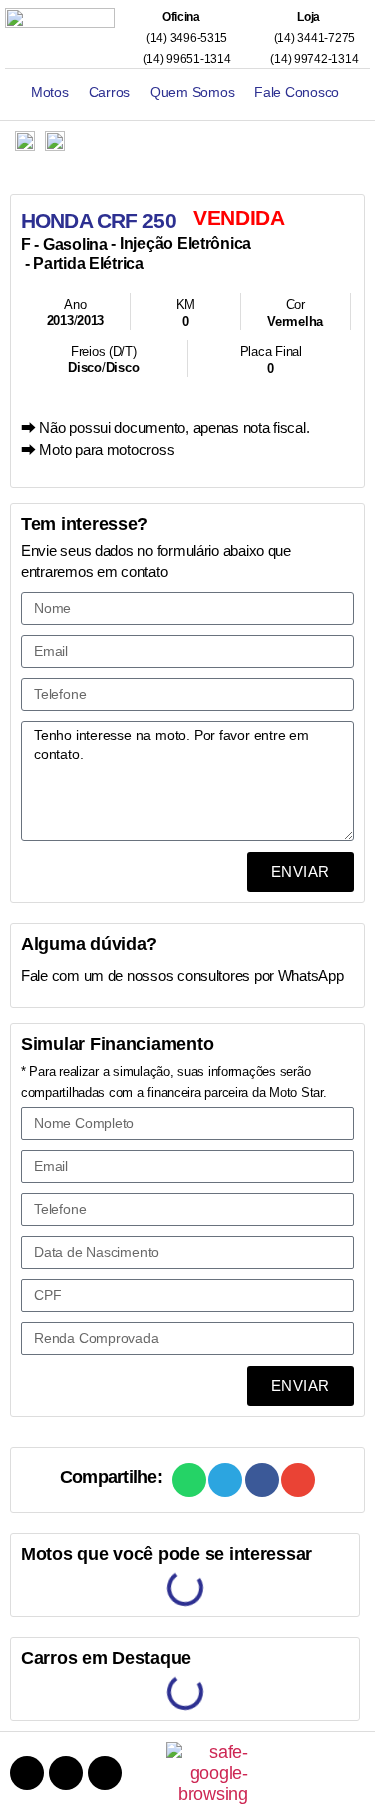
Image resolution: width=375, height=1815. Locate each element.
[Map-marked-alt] (105, 1773)
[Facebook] (27, 1773)
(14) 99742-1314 (313, 59)
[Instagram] (66, 1773)
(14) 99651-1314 (185, 59)
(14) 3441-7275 (313, 38)
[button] (189, 1480)
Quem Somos (192, 92)
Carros (109, 92)
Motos (50, 92)
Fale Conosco (296, 92)
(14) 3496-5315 (185, 38)
